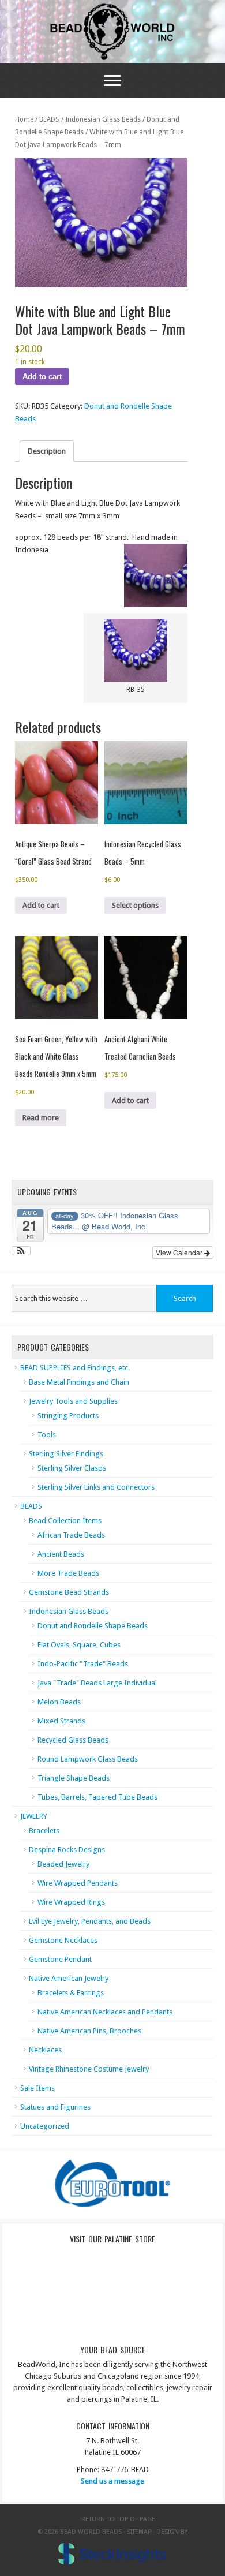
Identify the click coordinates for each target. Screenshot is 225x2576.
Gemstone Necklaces (63, 1940)
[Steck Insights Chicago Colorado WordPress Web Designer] (112, 2554)
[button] (21, 1251)
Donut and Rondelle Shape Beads (93, 1626)
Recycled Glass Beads (73, 1740)
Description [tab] (47, 451)
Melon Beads (59, 1702)
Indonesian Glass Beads (103, 119)
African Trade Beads (71, 1535)
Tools (47, 1435)
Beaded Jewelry (63, 1864)
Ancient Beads (61, 1554)
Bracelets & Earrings (71, 1993)
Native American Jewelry (69, 1978)
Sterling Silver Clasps (72, 1468)
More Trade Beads (68, 1573)
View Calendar (180, 1252)
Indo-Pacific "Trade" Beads (83, 1664)
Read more (41, 1118)
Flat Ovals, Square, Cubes (79, 1645)
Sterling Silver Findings (66, 1454)
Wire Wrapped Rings (71, 1902)
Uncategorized (45, 2126)
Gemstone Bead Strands (69, 1592)
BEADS (49, 119)
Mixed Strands (61, 1721)
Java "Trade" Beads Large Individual (97, 1683)
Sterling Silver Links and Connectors (96, 1487)
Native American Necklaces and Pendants (105, 2012)
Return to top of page (118, 2519)
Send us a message (112, 2481)
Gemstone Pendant (60, 1959)
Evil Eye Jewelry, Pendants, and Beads (90, 1921)
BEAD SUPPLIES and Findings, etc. (75, 1368)
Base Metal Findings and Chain (79, 1382)
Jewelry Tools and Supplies (73, 1401)
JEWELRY (34, 1816)
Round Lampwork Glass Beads (88, 1759)
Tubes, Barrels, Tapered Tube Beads (97, 1797)
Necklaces (45, 2050)
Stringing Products (68, 1416)
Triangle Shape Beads (74, 1778)
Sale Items (37, 2088)
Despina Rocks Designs (67, 1850)
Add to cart (42, 377)
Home (24, 119)
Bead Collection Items (65, 1521)
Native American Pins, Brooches (89, 2031)
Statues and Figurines (55, 2107)
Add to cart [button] (41, 905)
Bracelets (44, 1831)
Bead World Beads (112, 32)
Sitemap (139, 2532)
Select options (135, 905)
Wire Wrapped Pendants (78, 1883)
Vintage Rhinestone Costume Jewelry (89, 2069)
